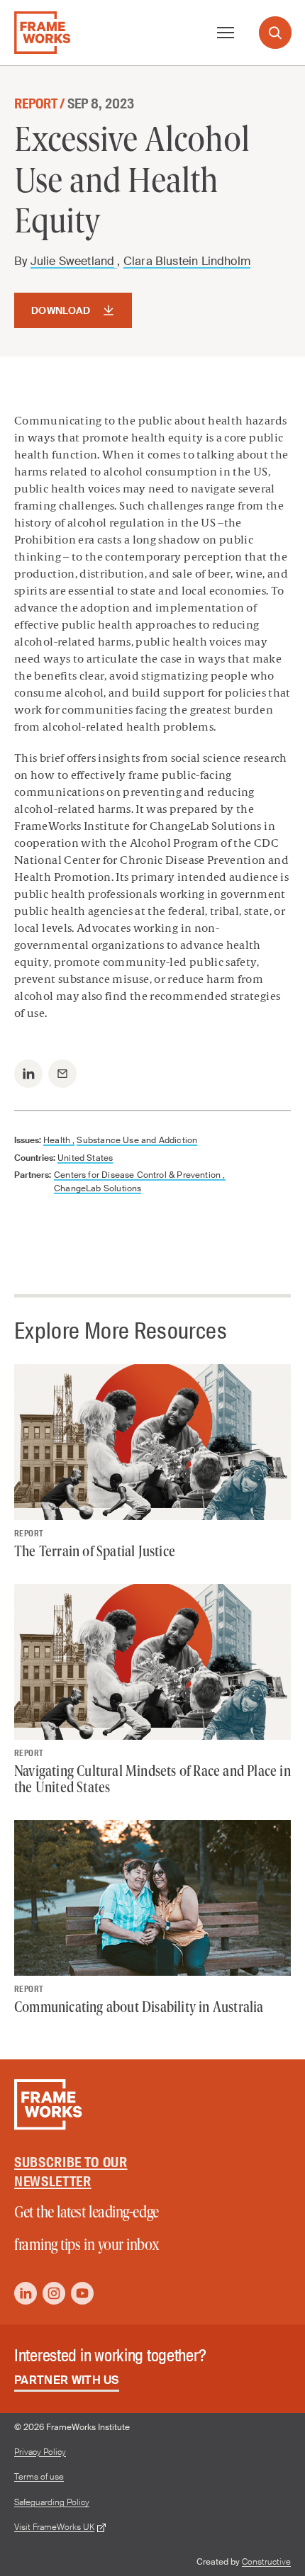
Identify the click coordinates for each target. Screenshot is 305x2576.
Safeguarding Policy (52, 2503)
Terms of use (39, 2477)
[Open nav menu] (226, 33)
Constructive (266, 2562)
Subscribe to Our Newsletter (71, 2172)
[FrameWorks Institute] (42, 33)
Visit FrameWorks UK (54, 2527)
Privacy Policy (40, 2452)
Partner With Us (67, 2380)
